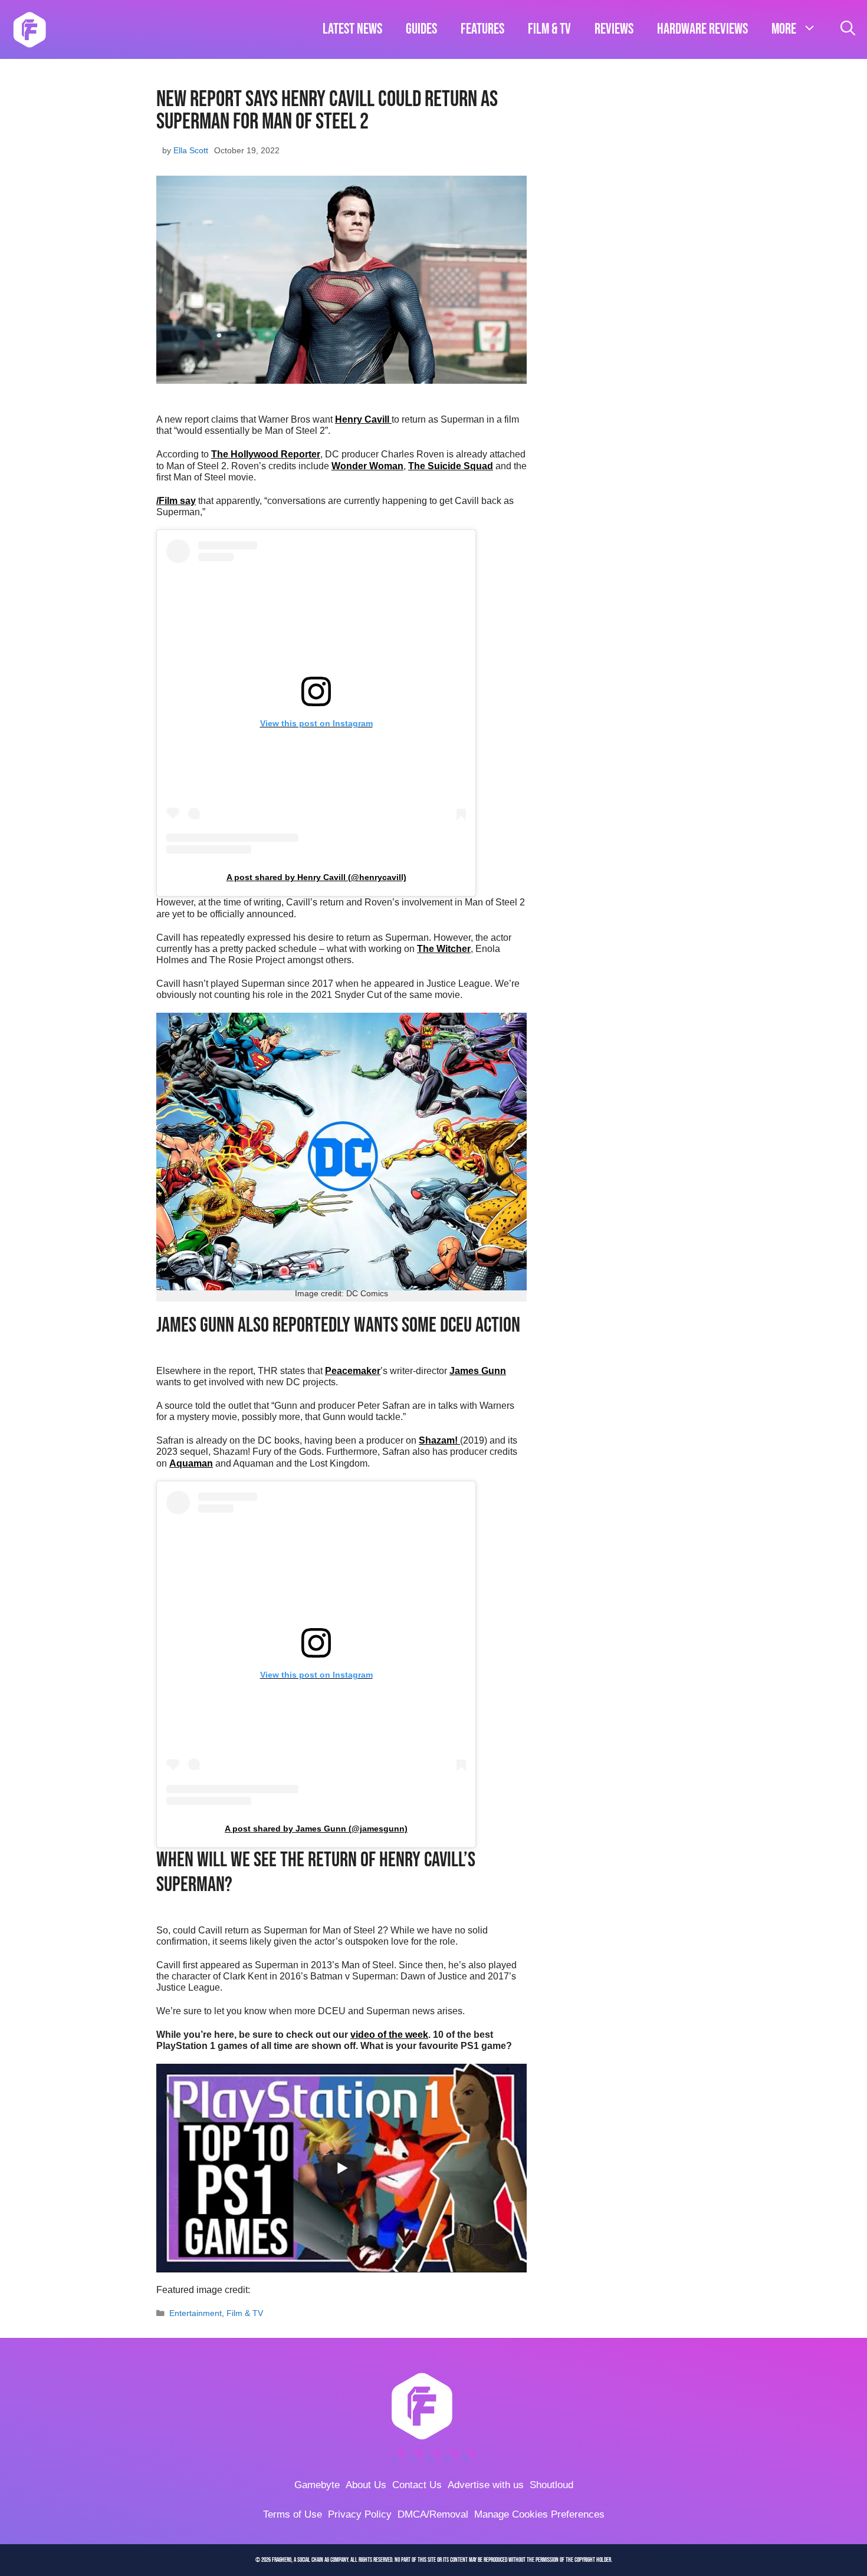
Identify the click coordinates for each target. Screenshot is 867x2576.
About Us (366, 2485)
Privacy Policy (360, 2514)
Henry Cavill (363, 419)
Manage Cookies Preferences (539, 2514)
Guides (421, 29)
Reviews (614, 29)
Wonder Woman (367, 466)
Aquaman (191, 1463)
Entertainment (196, 2313)
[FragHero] (29, 29)
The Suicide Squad (451, 466)
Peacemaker (353, 1371)
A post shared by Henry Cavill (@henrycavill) (316, 877)
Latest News (352, 29)
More (784, 29)
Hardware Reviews (702, 29)
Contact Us (417, 2485)
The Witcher (444, 949)
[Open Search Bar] (848, 29)
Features (482, 29)
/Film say (176, 501)
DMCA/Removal (433, 2514)
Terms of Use (293, 2514)
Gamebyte (317, 2485)
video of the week (389, 2035)
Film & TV (549, 29)
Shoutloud (551, 2485)
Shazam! (439, 1440)
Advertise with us (486, 2485)
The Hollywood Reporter (266, 454)
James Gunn (478, 1371)
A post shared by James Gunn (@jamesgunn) (316, 1829)
